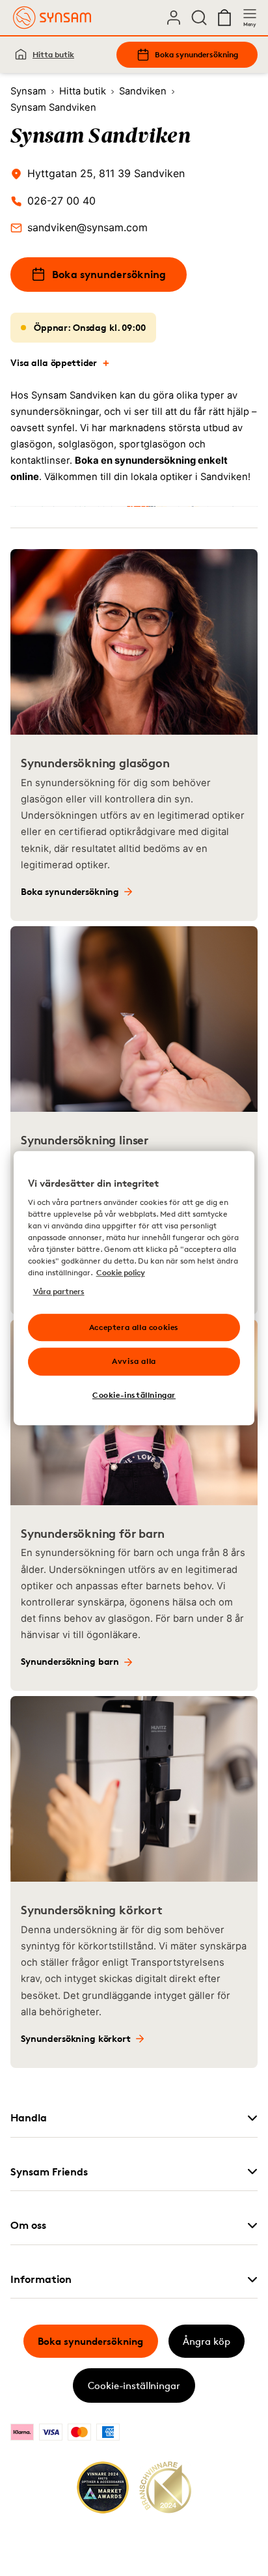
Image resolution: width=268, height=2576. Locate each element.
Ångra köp (207, 2341)
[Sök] (199, 18)
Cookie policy (121, 1273)
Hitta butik (53, 54)
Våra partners (59, 1291)
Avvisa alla (134, 1362)
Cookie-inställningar (134, 2385)
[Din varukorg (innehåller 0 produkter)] (224, 18)
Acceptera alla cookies (134, 1327)
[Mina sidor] (174, 18)
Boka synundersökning (196, 54)
